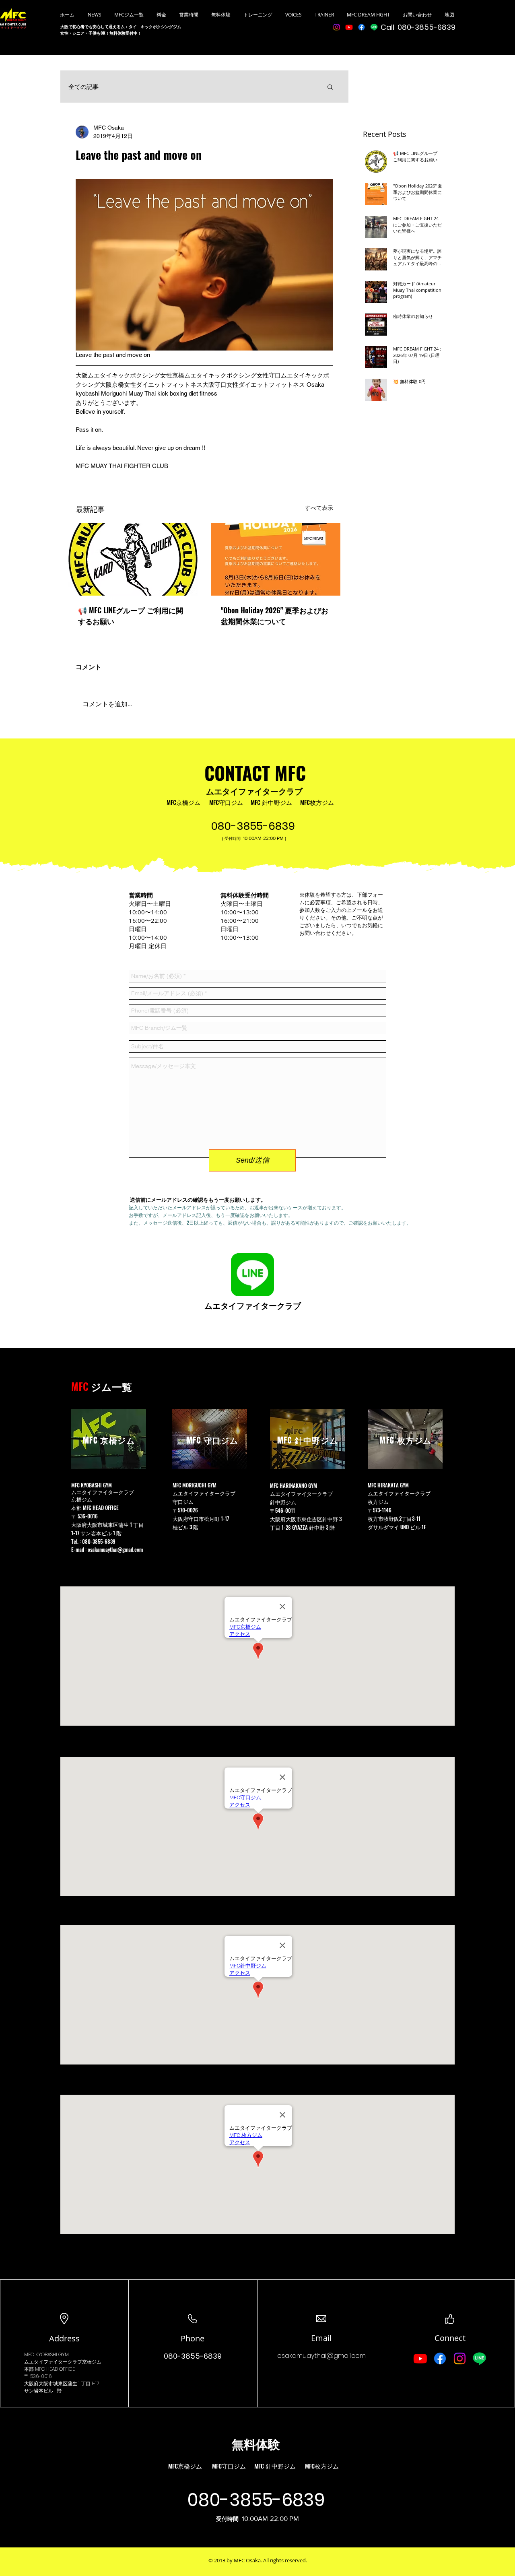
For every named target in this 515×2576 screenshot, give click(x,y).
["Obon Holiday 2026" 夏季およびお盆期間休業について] (276, 559)
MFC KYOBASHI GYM (46, 2354)
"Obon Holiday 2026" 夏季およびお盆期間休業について (275, 616)
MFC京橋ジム (183, 802)
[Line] (374, 27)
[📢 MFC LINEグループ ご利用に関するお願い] (133, 559)
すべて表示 (319, 508)
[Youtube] (349, 27)
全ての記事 (83, 87)
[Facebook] (362, 27)
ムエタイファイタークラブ (254, 791)
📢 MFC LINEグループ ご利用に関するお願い (131, 616)
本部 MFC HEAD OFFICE (96, 1508)
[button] (330, 87)
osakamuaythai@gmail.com (115, 1549)
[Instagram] (337, 27)
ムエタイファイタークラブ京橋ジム (63, 2362)
